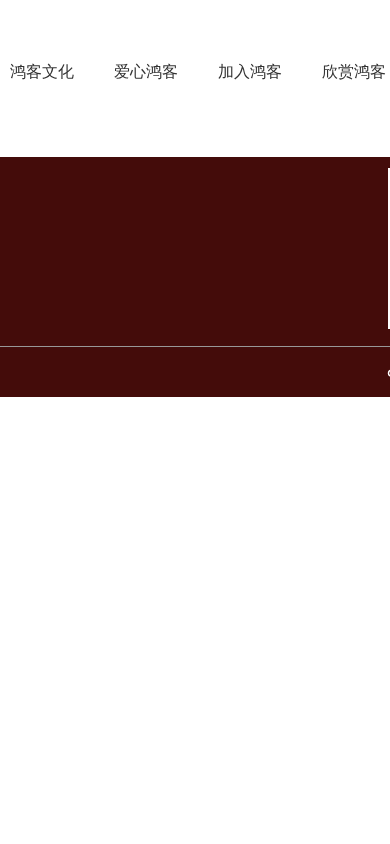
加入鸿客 (250, 71)
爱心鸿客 (146, 71)
